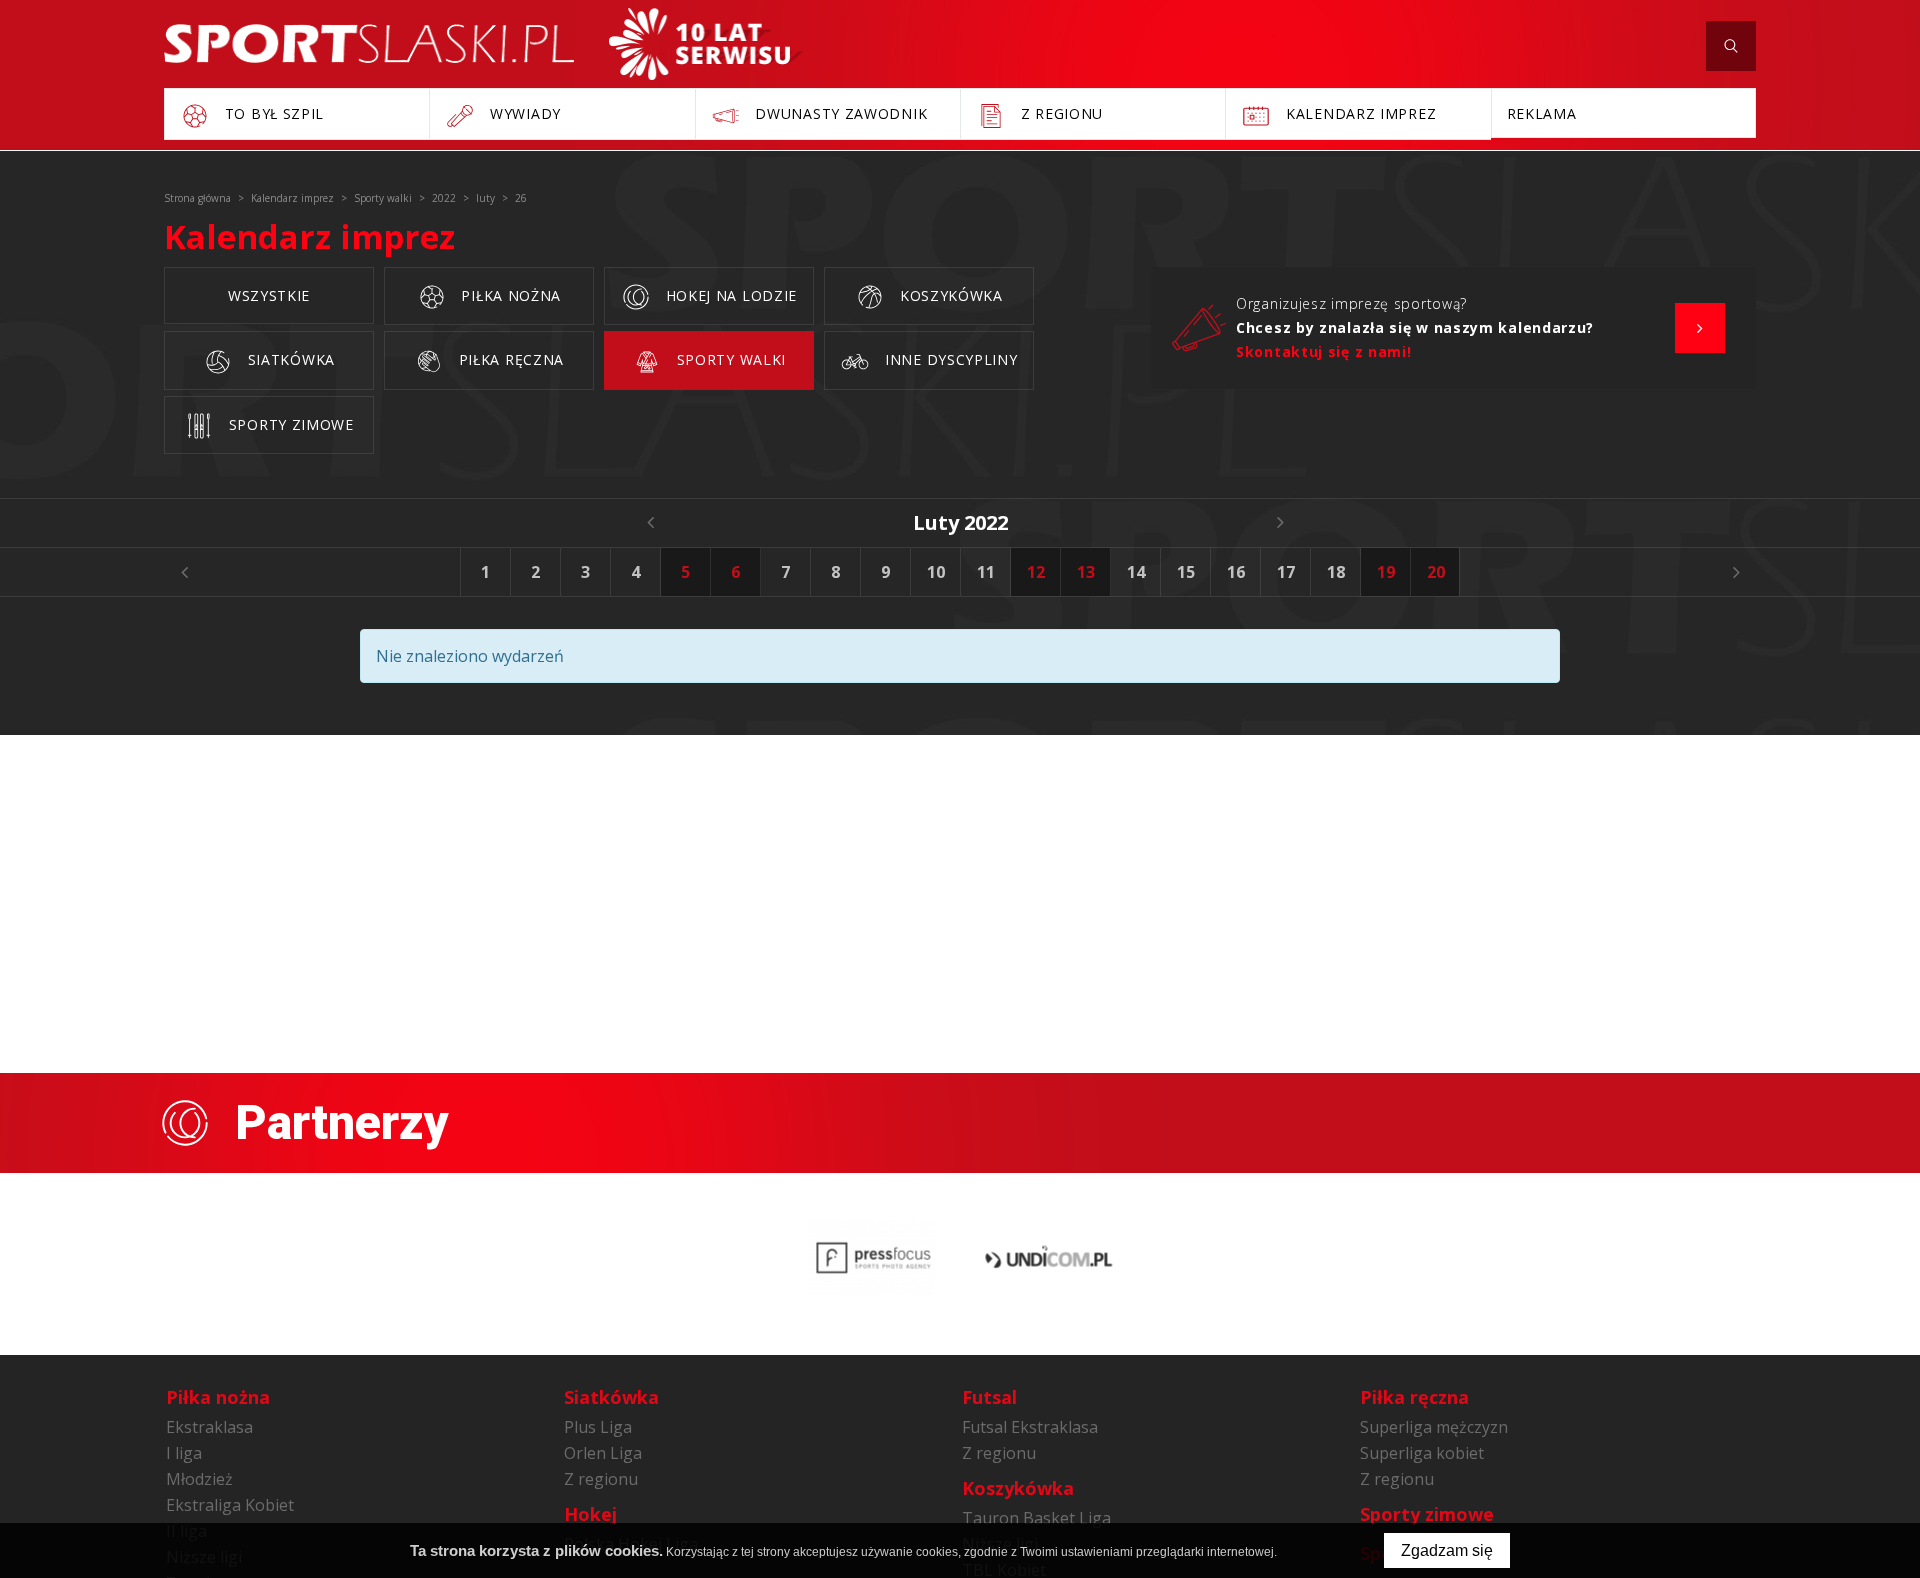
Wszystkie (269, 295)
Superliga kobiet (1422, 1453)
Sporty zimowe (289, 424)
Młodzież (199, 1479)
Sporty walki (729, 359)
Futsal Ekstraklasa (1030, 1427)
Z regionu (601, 1479)
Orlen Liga (603, 1453)
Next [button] (1736, 572)
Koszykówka (949, 295)
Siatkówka (289, 359)
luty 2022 (960, 522)
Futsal (989, 1397)
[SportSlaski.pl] (369, 43)
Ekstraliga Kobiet (230, 1505)
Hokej (590, 1514)
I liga (184, 1453)
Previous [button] (184, 572)
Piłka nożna (509, 295)
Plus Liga (598, 1427)
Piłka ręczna (509, 359)
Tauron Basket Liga (1036, 1518)
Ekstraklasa (209, 1427)
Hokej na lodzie (729, 295)
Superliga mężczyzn (1434, 1427)
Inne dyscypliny (948, 359)
